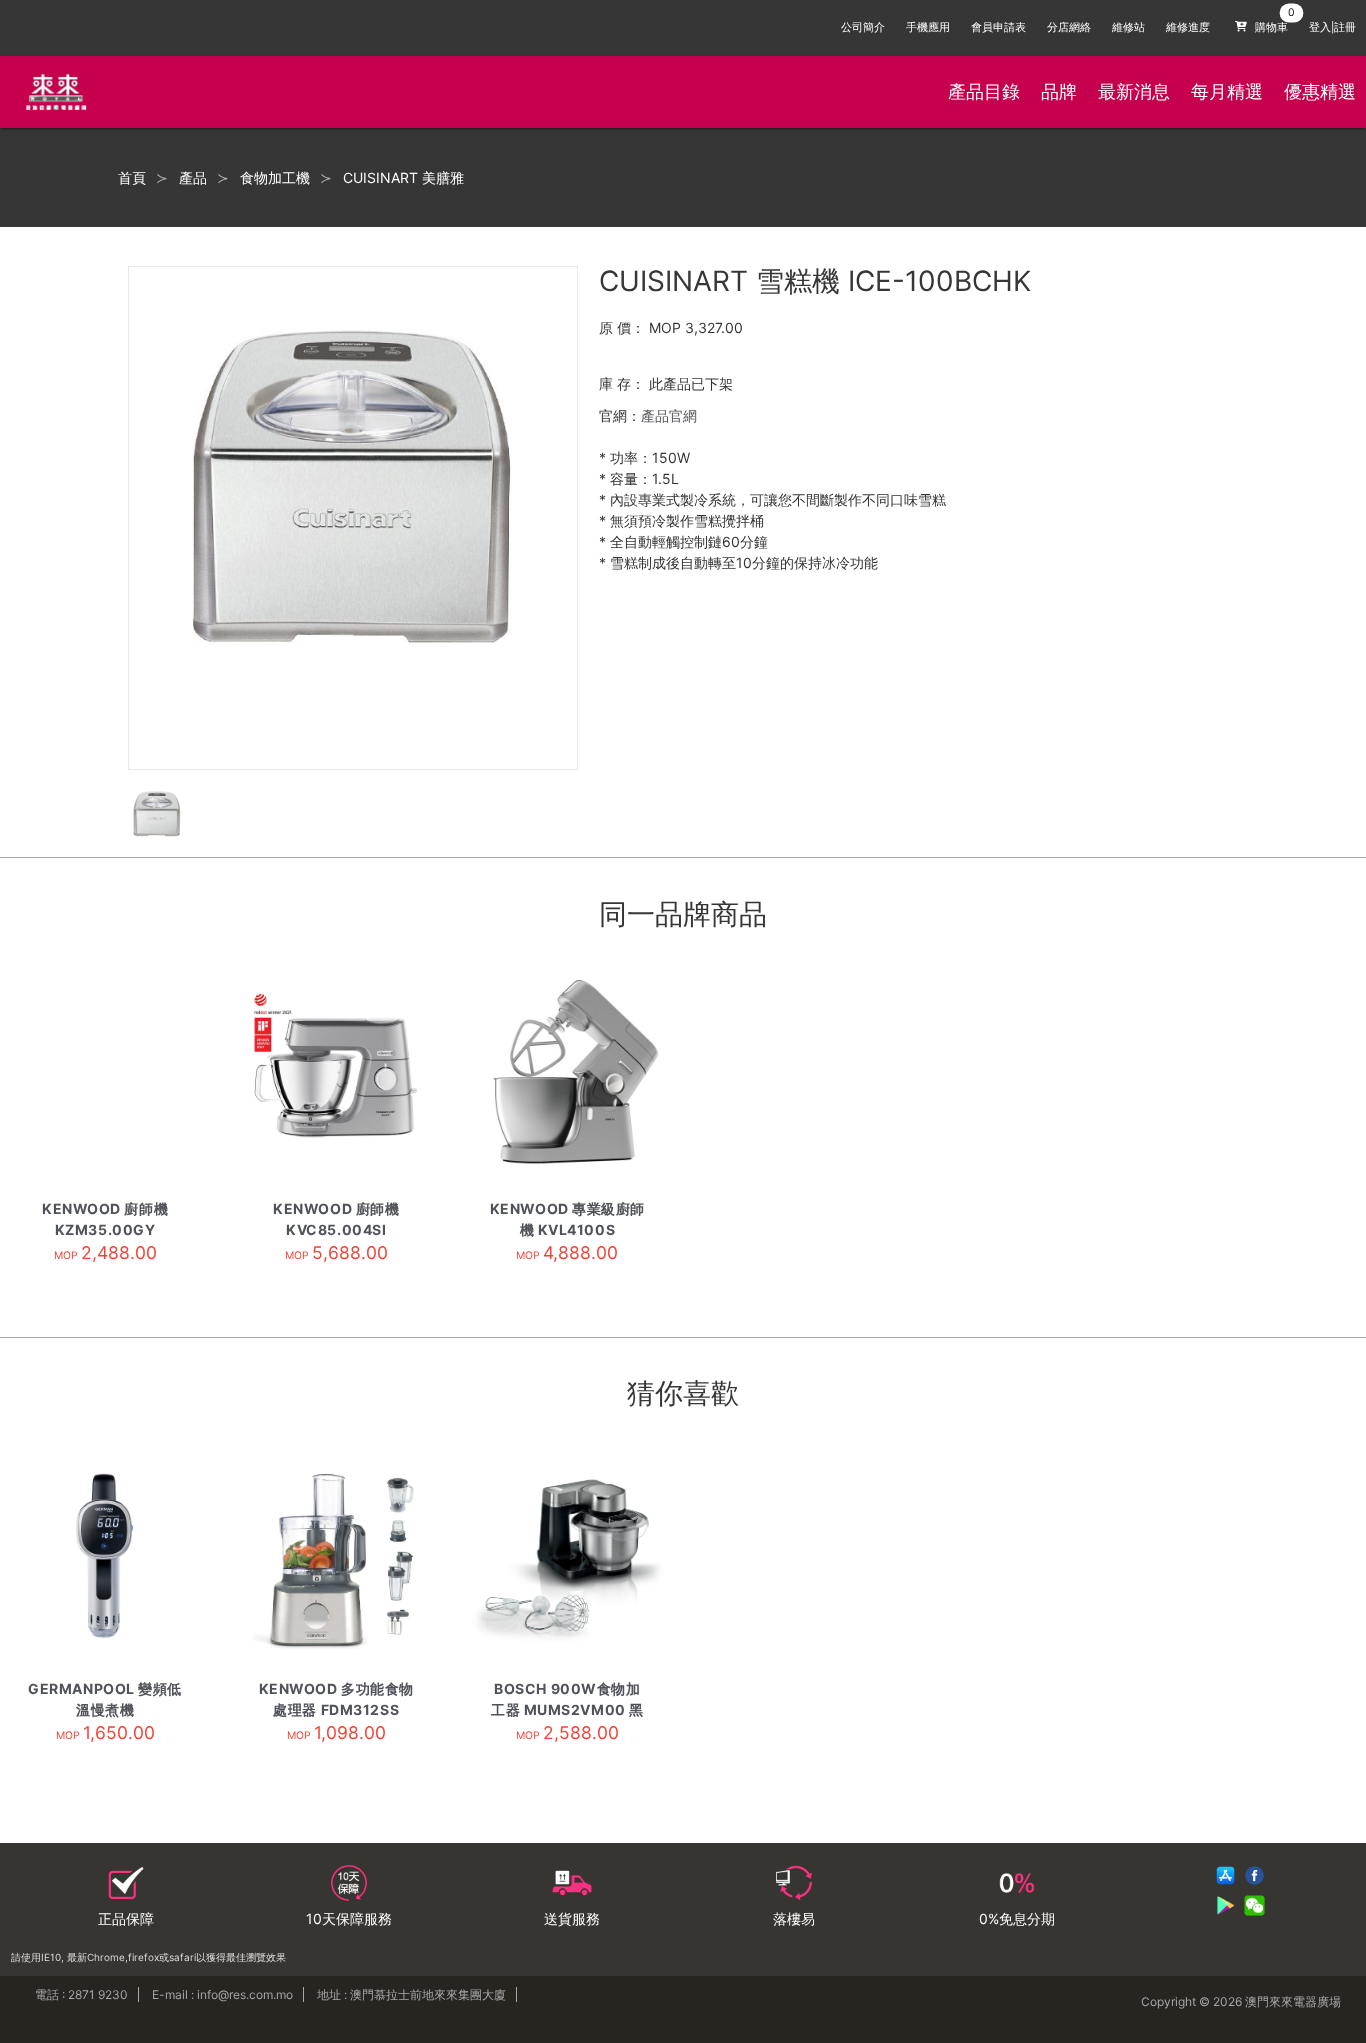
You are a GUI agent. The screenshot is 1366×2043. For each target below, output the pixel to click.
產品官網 (669, 415)
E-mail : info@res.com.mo (222, 1994)
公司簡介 (863, 27)
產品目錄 (984, 91)
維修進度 (1188, 27)
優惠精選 (1320, 91)
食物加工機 (275, 178)
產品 (193, 178)
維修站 (1128, 27)
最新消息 (1134, 91)
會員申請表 (998, 27)
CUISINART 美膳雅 (403, 178)
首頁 (132, 178)
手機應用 (928, 27)
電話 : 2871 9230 (81, 1994)
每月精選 (1227, 91)
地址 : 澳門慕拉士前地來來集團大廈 (411, 1994)
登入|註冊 (1332, 27)
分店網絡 (1069, 27)
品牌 (1059, 91)
